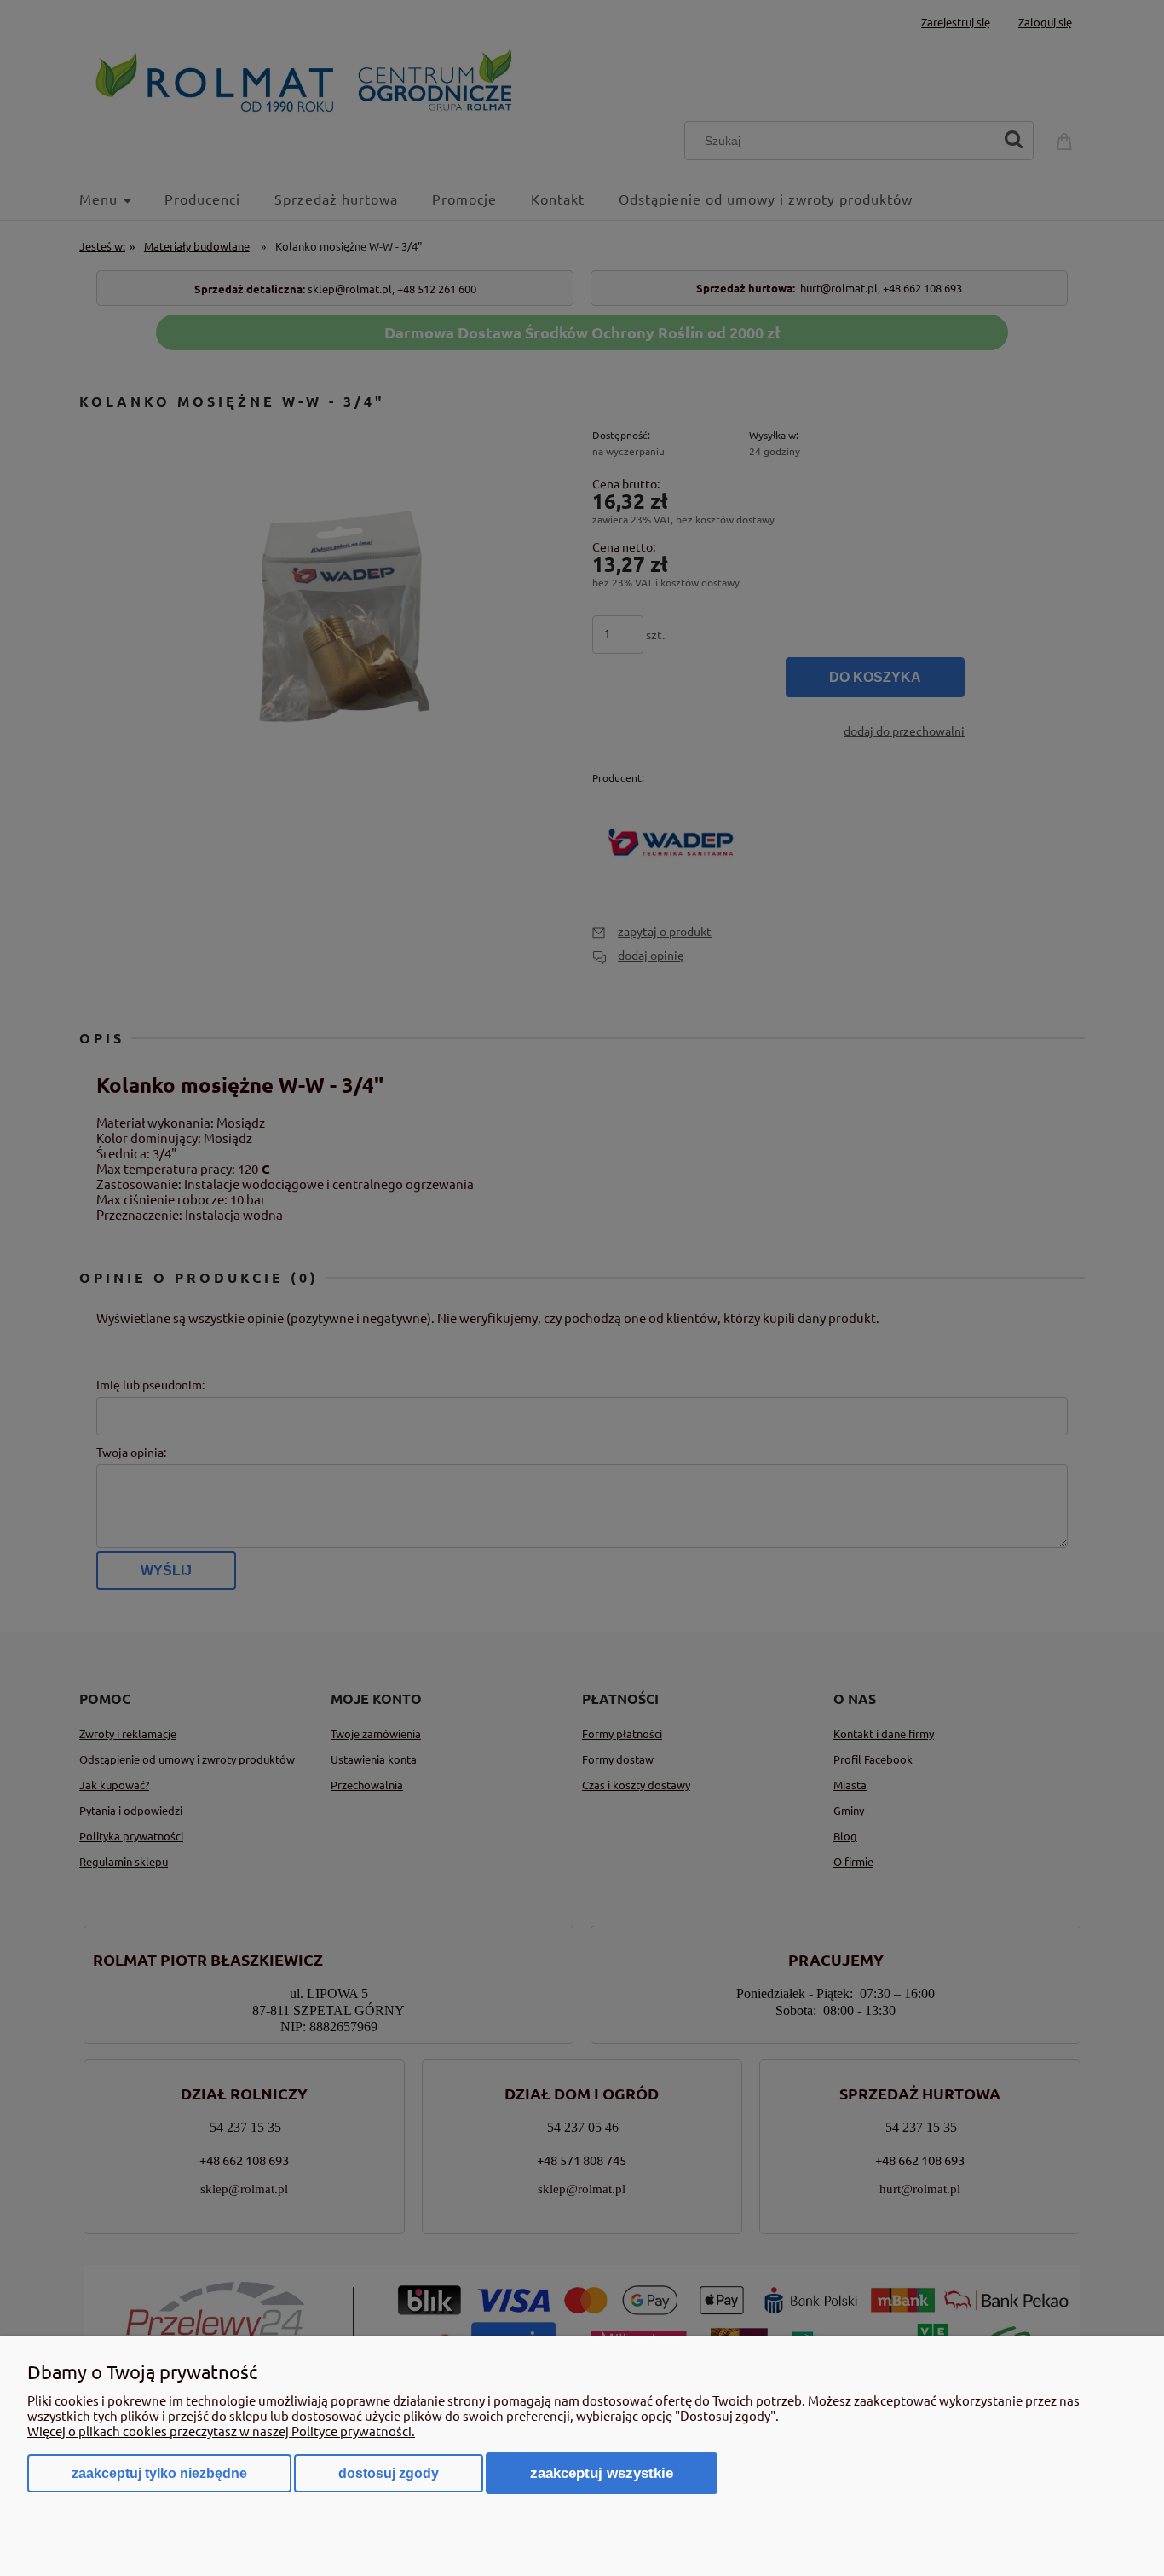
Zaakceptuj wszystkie (602, 2473)
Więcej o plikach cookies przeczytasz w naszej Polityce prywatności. (221, 2431)
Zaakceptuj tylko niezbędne (159, 2473)
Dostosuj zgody (389, 2473)
